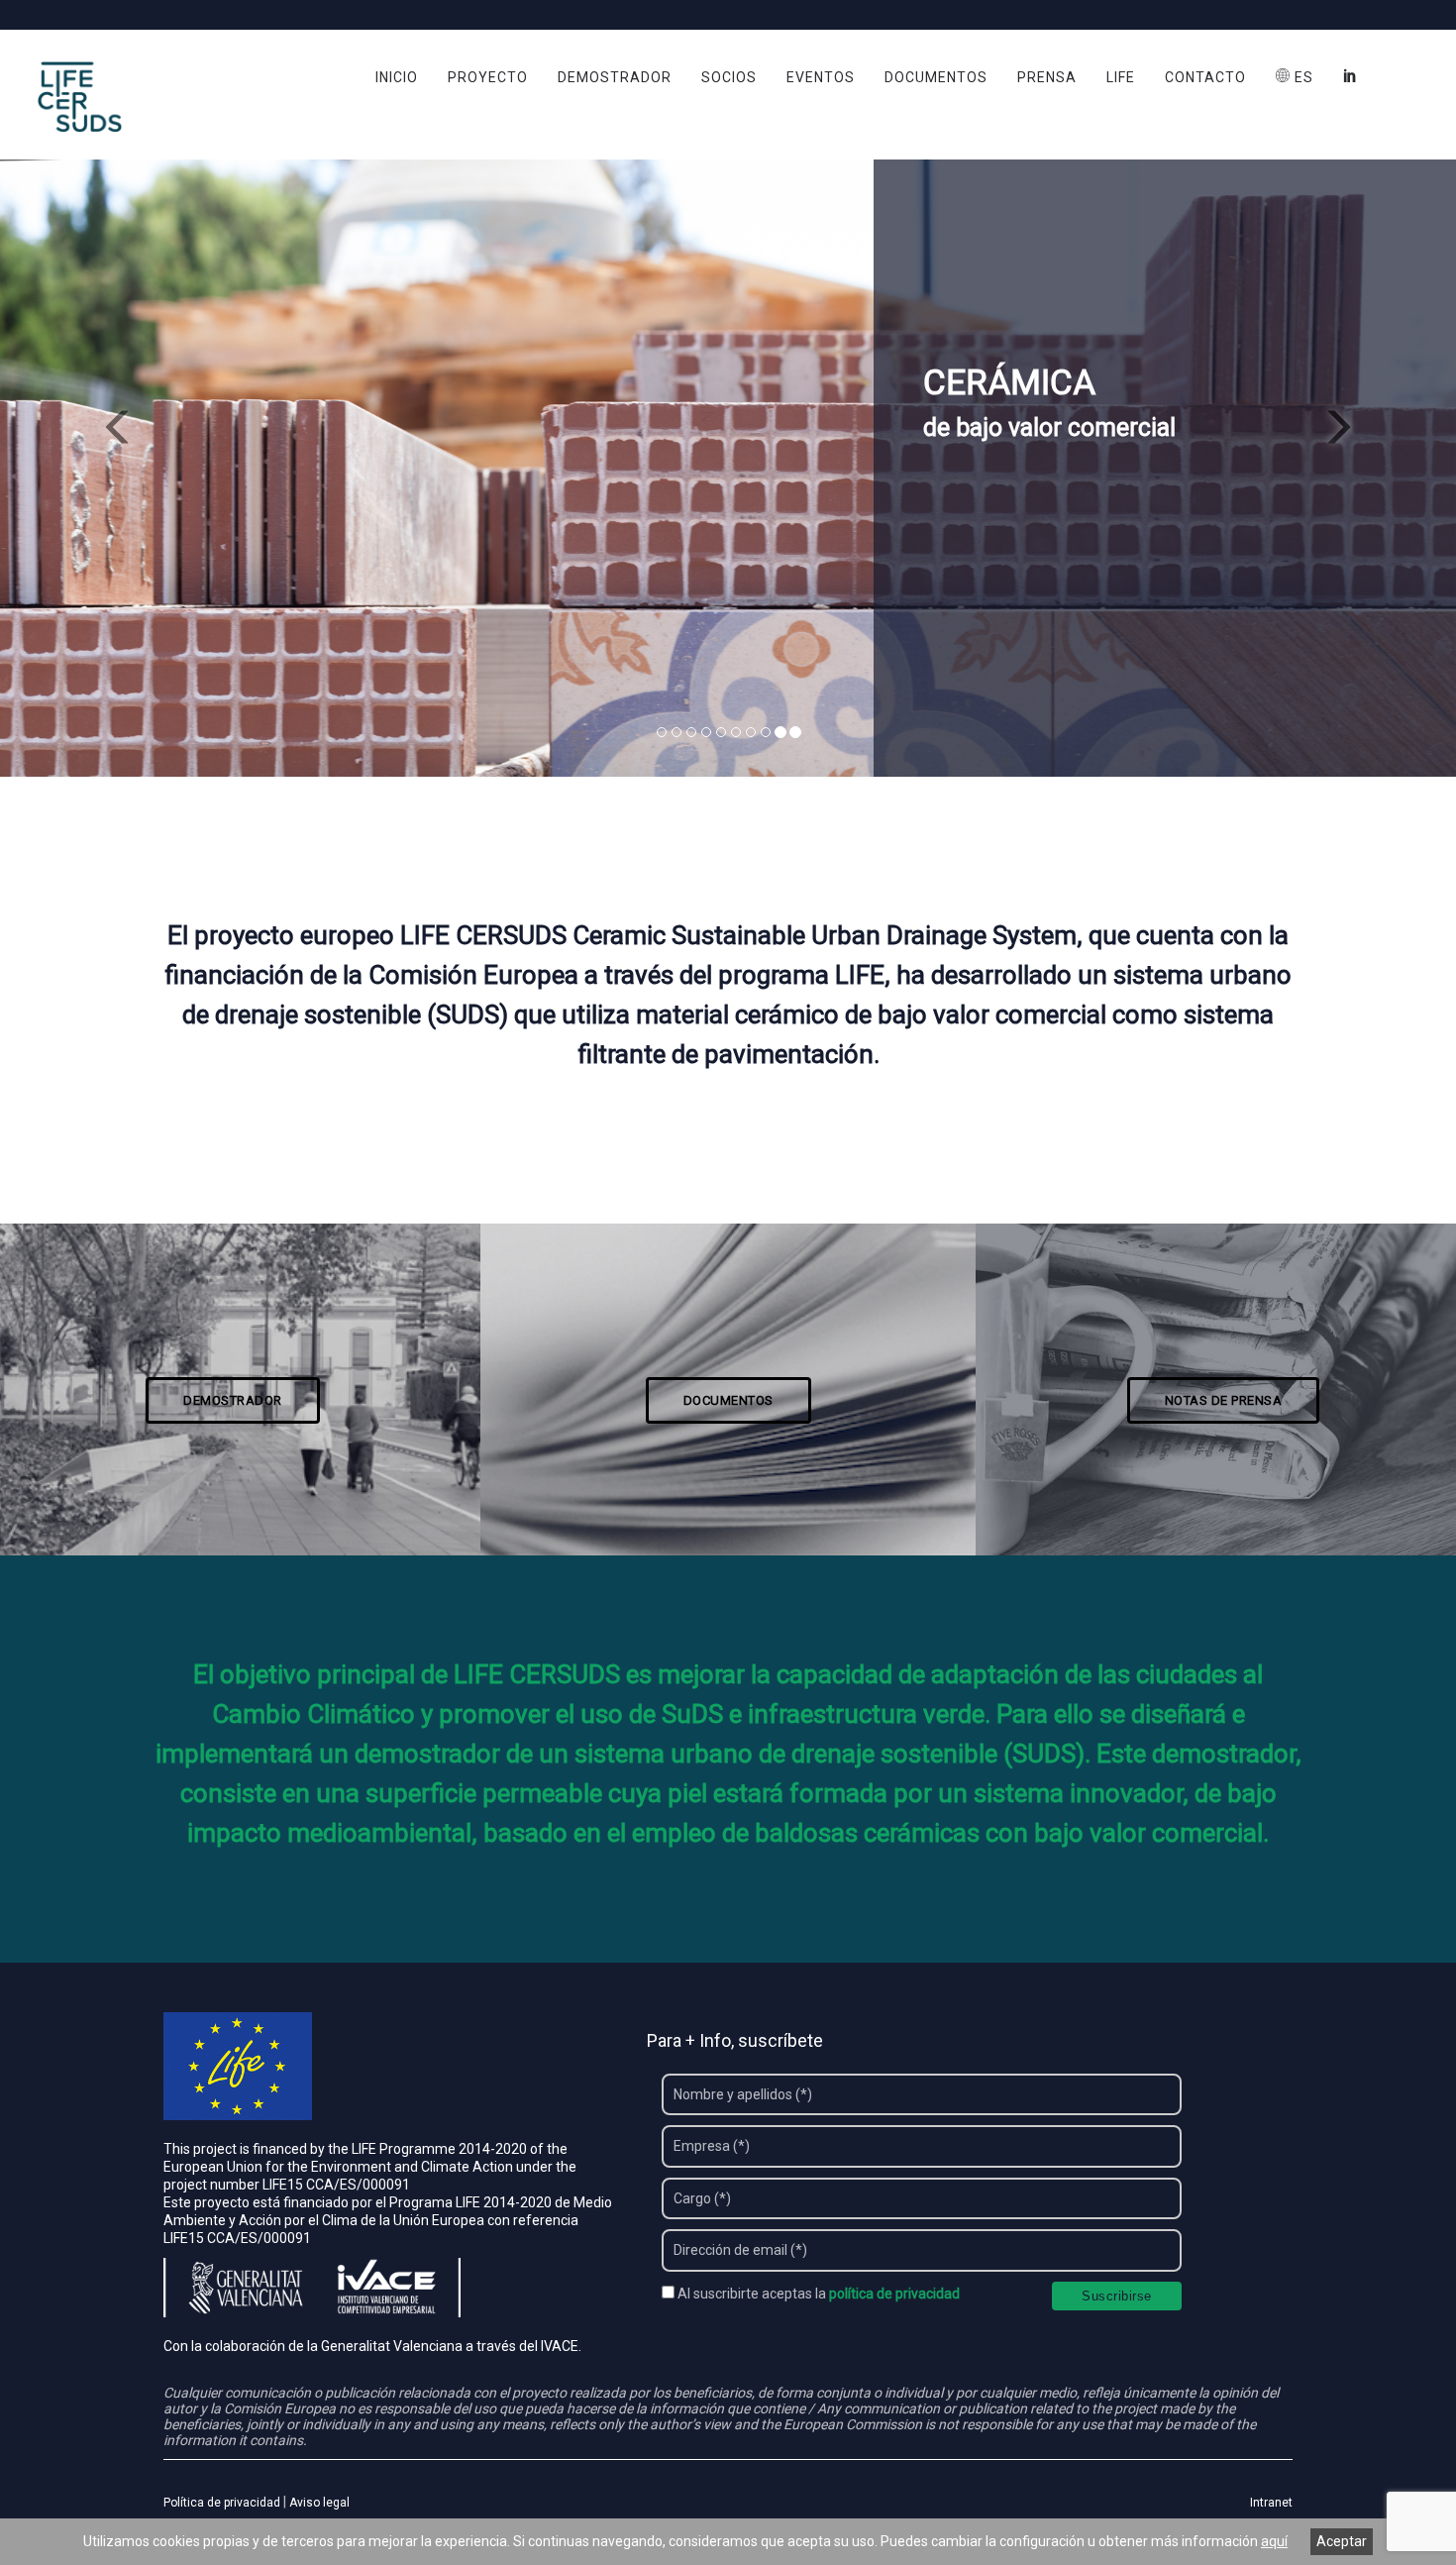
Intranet (1271, 2503)
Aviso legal (319, 2503)
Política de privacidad (222, 2503)
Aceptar (1342, 2541)
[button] (109, 419)
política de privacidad (894, 2294)
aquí (1274, 2541)
